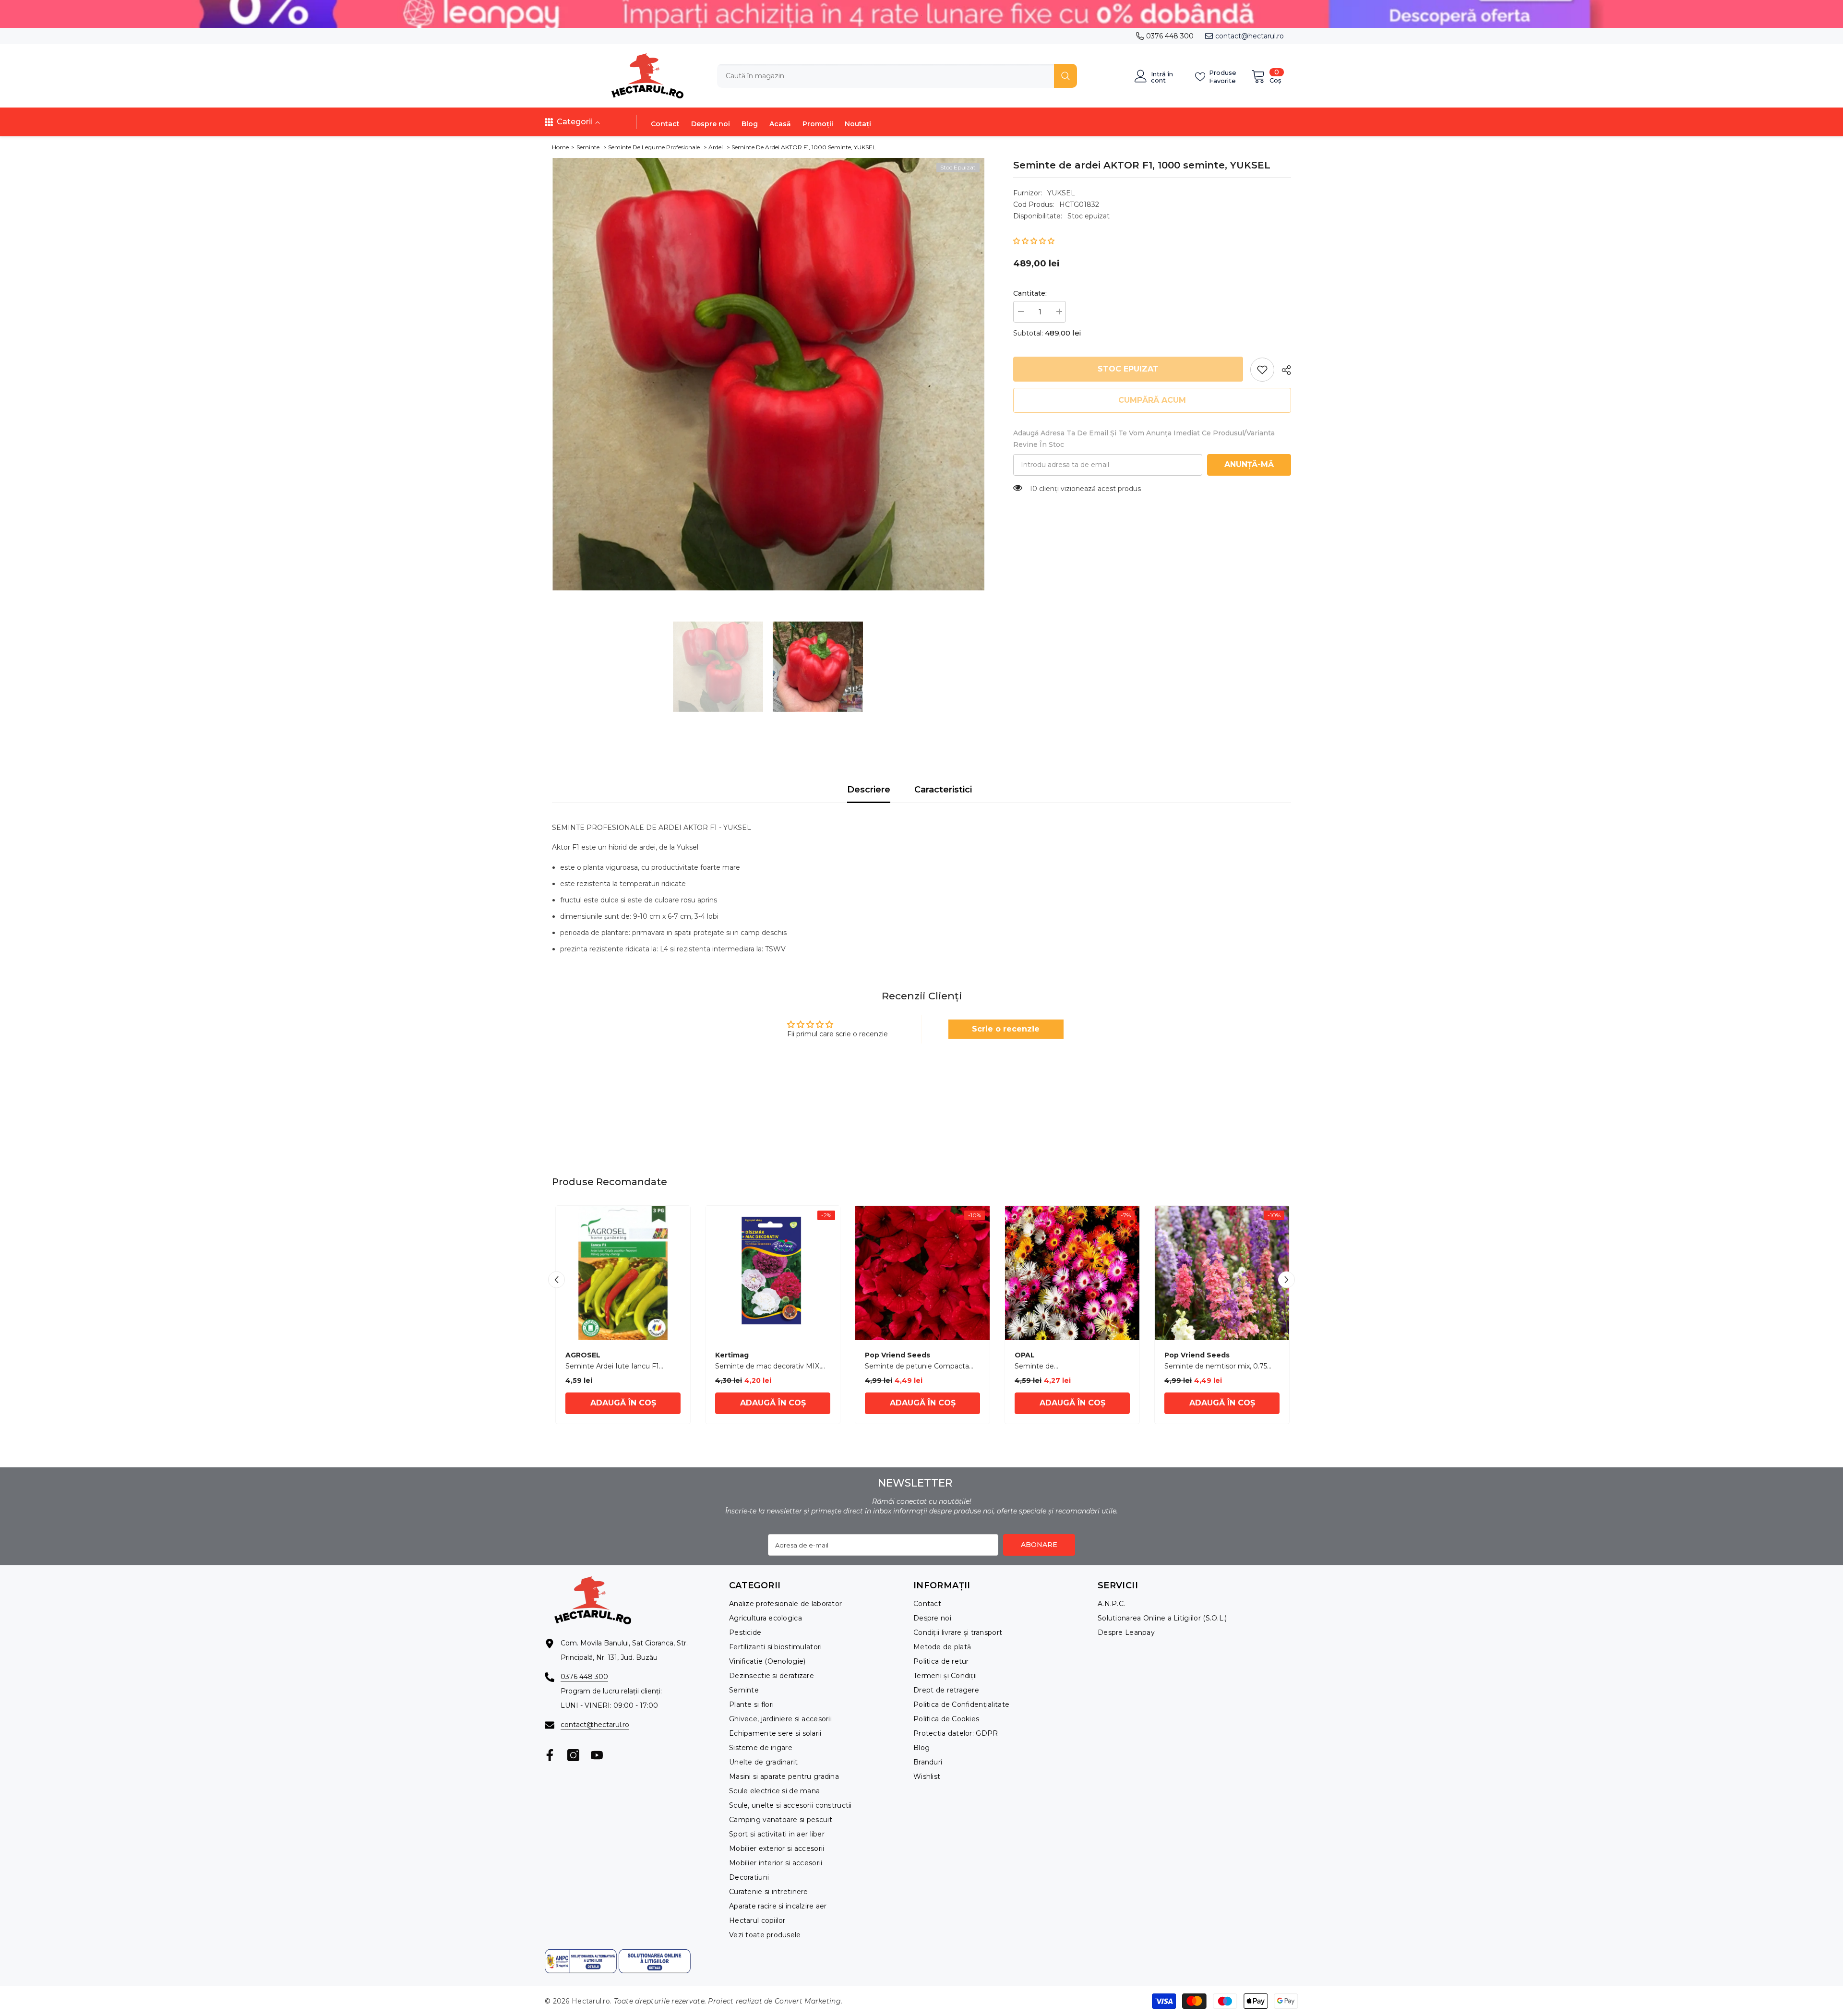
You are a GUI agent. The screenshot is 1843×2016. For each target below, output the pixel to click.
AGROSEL (583, 1355)
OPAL (1025, 1355)
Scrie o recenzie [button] (1006, 1029)
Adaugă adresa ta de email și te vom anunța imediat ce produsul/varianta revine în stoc (1144, 439)
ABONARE (1039, 1545)
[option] (768, 374)
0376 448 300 (1170, 36)
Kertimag (732, 1355)
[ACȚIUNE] (1283, 370)
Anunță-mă (1249, 464)
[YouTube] (597, 1755)
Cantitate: (1030, 293)
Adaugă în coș (623, 1403)
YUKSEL (1061, 193)
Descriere (869, 790)
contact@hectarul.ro (1250, 36)
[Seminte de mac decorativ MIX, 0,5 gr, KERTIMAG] (773, 1273)
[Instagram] (573, 1755)
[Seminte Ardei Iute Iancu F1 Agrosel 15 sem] (623, 1273)
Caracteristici (943, 790)
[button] (1034, 241)
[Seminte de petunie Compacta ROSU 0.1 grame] (922, 1273)
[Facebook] (550, 1755)
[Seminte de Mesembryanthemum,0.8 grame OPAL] (1072, 1273)
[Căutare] (897, 76)
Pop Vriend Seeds (898, 1355)
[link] (1262, 370)
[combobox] (886, 76)
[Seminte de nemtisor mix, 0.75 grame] (1222, 1273)
